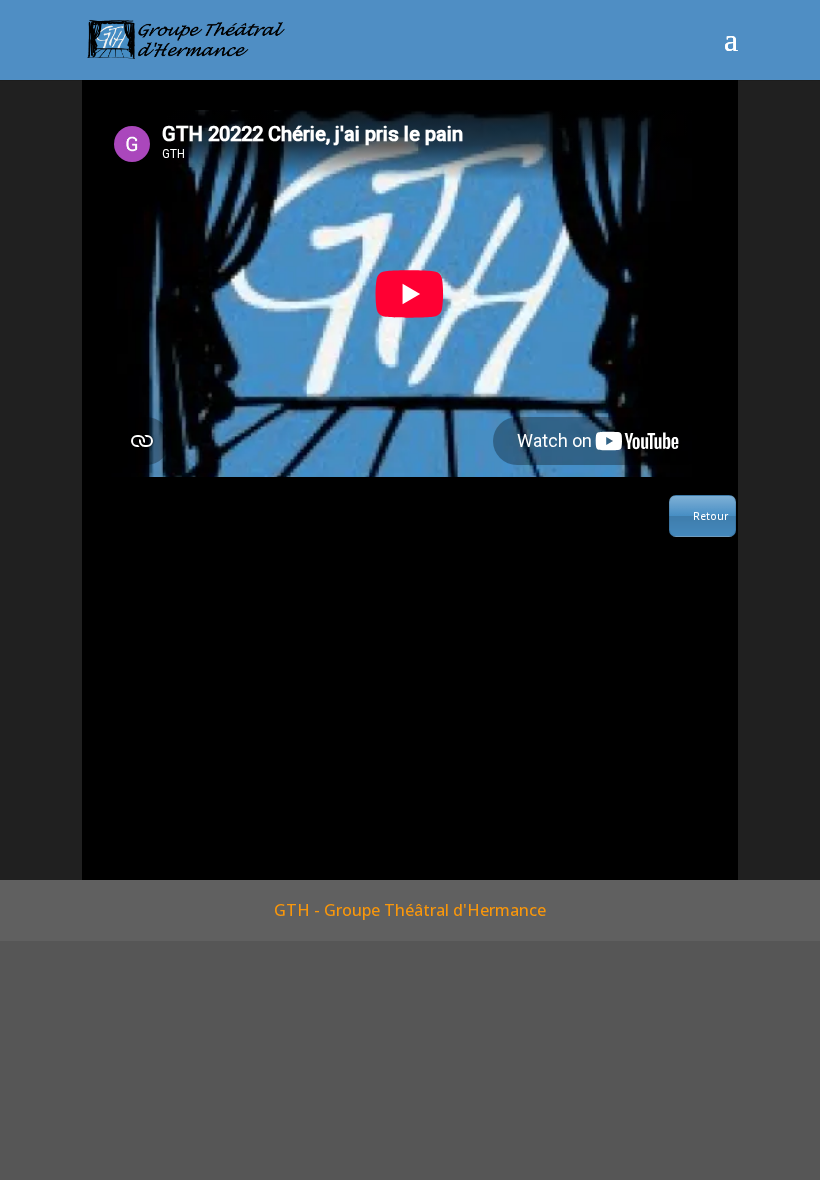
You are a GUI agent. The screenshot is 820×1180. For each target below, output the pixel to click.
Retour (710, 516)
